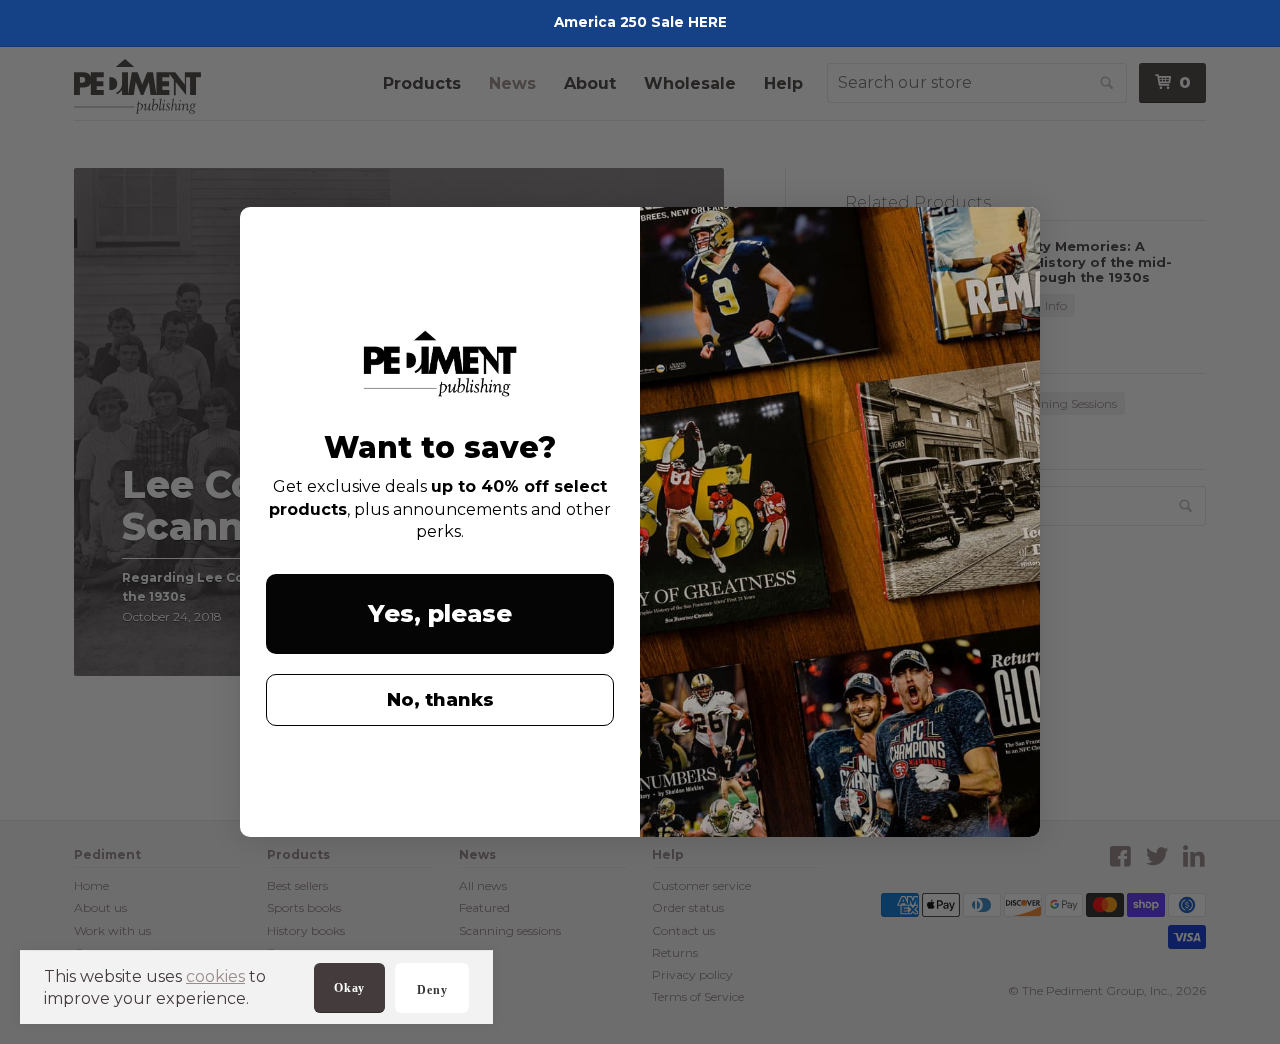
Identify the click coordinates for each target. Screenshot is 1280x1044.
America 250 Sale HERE (640, 22)
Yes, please (440, 613)
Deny (432, 990)
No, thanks (440, 700)
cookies (215, 976)
